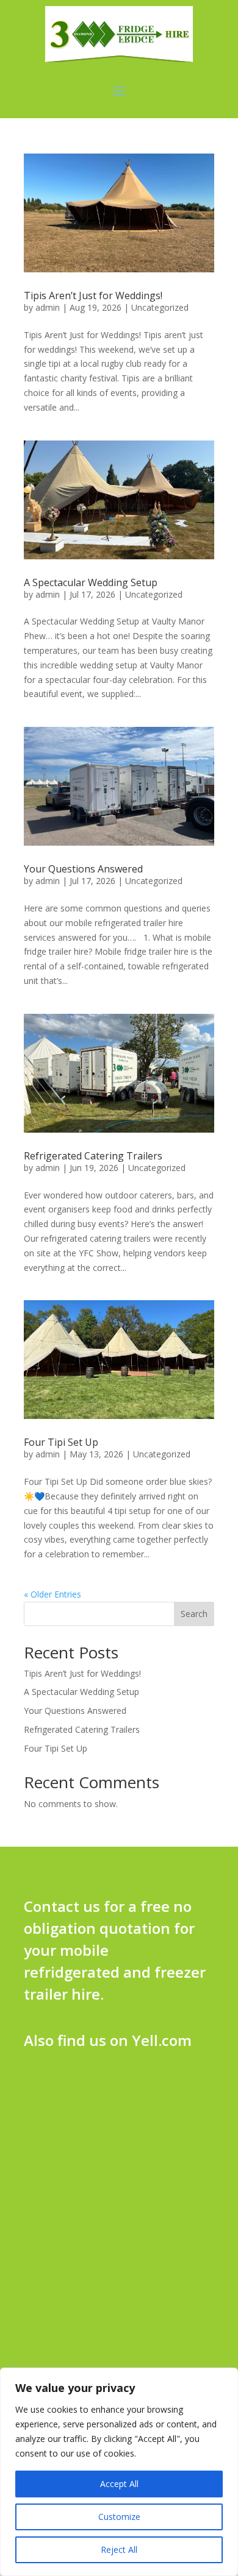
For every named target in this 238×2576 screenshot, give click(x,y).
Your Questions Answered (83, 869)
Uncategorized (160, 307)
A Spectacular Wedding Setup (91, 582)
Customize (119, 2517)
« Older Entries (52, 1594)
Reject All (119, 2549)
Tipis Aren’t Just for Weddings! (93, 295)
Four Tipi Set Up (61, 1442)
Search (194, 1614)
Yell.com (162, 2040)
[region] (119, 2472)
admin (48, 307)
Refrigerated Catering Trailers (93, 1156)
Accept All (119, 2484)
